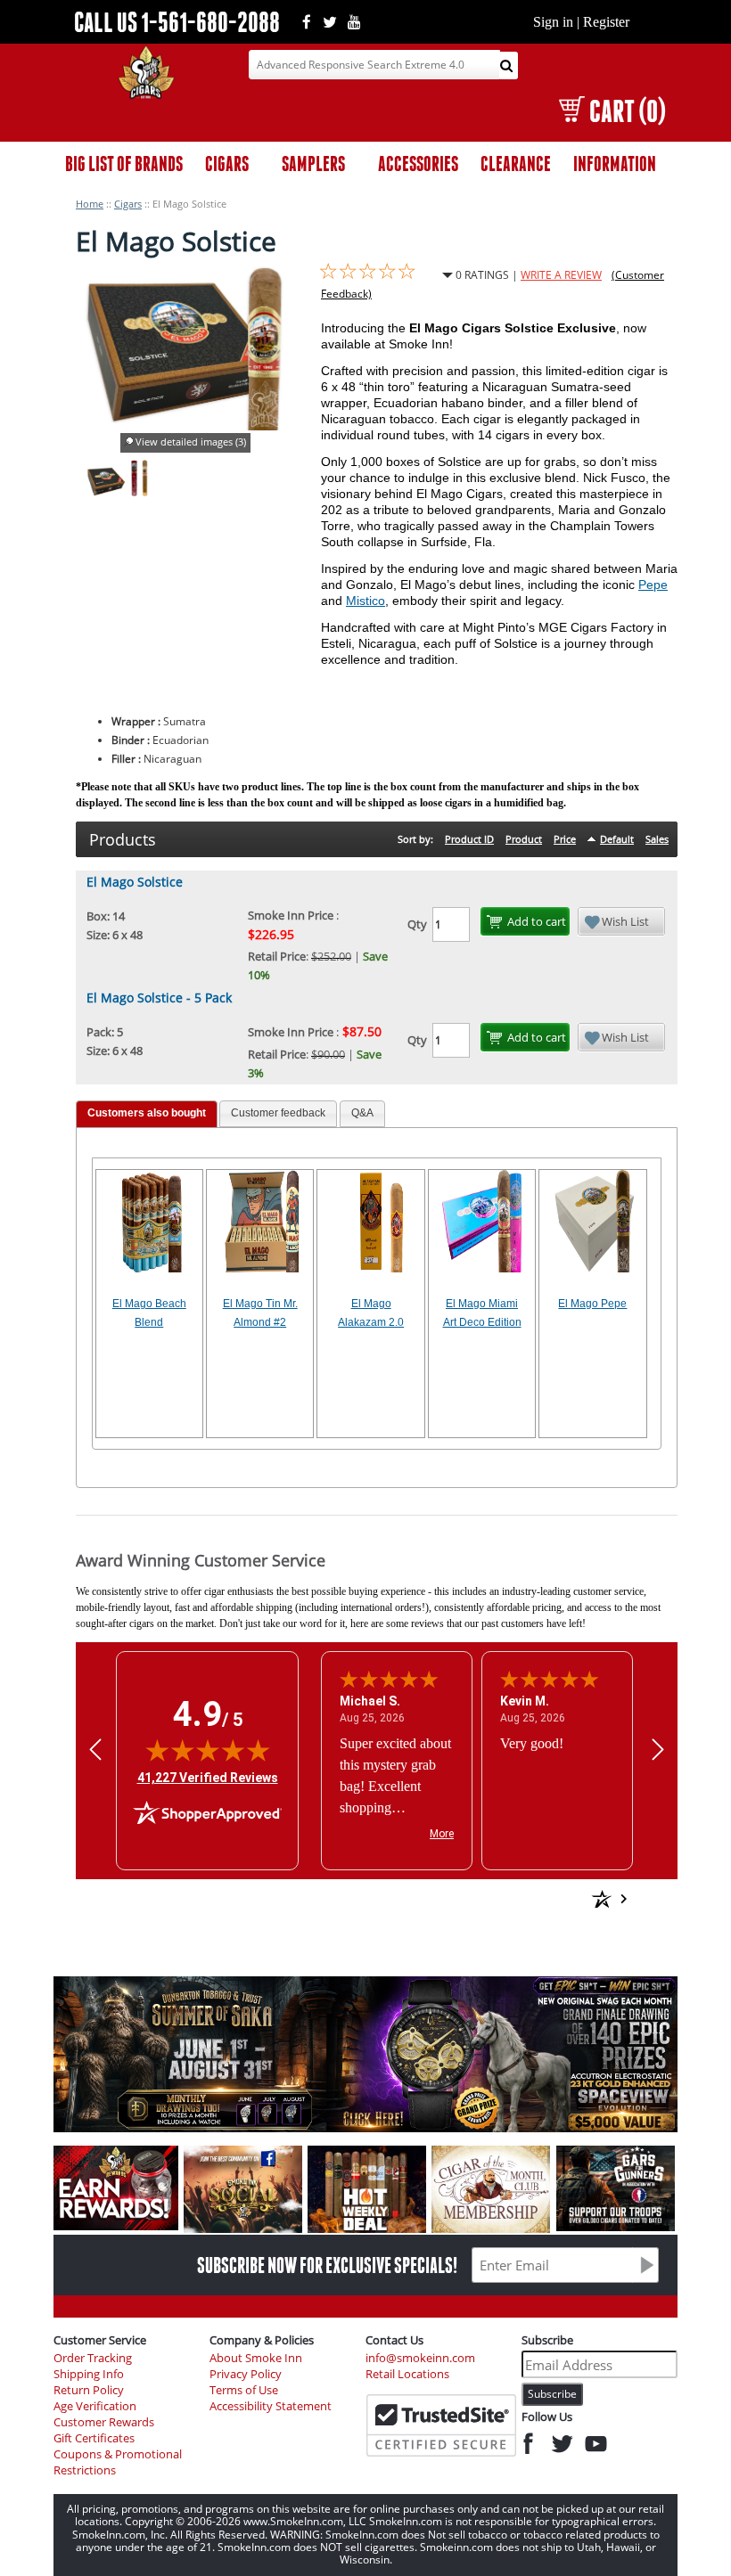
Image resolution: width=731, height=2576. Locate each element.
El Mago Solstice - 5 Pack (159, 998)
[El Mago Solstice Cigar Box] (105, 492)
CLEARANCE (516, 164)
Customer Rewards (104, 2422)
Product (524, 839)
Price (565, 839)
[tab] (147, 1114)
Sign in (553, 22)
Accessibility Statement (271, 2406)
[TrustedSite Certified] (441, 2425)
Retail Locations (407, 2374)
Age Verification (95, 2406)
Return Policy (89, 2390)
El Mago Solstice (135, 882)
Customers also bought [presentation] (147, 1113)
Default (617, 839)
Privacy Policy (246, 2374)
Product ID (469, 839)
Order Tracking (93, 2358)
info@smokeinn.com (420, 2358)
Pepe (653, 585)
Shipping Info (89, 2374)
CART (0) (627, 111)
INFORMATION (615, 164)
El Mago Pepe (592, 1304)
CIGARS (227, 164)
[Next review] (658, 1749)
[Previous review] (95, 1749)
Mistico (365, 601)
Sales (657, 839)
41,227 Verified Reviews (208, 1777)
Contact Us (394, 2340)
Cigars (128, 204)
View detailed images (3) (191, 442)
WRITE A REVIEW (561, 275)
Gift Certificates (94, 2438)
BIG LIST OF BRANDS (124, 164)
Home (90, 204)
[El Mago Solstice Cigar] (134, 492)
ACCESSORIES (418, 164)
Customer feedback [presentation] (278, 1113)
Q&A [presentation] (362, 1113)
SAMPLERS (313, 164)
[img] (208, 1750)
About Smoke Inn (256, 2358)
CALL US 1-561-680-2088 (177, 22)
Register (606, 22)
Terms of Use (244, 2390)
